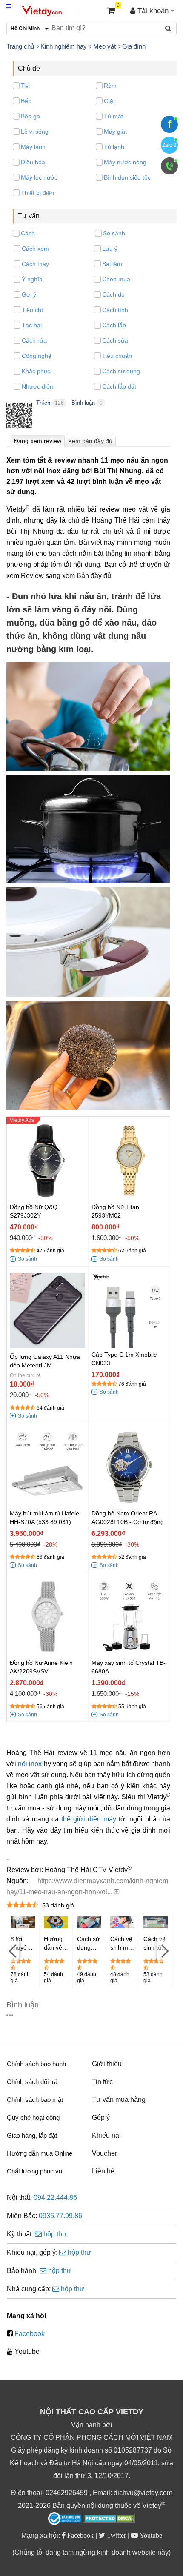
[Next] (164, 1951)
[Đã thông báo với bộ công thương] (65, 2519)
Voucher (104, 2153)
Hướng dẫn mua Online (40, 2153)
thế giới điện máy (89, 1819)
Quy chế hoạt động (33, 2117)
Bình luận (83, 403)
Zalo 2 (169, 145)
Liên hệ (103, 2171)
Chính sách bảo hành (36, 2064)
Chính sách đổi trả (32, 2082)
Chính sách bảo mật (35, 2100)
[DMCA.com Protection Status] (109, 2519)
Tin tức (102, 2082)
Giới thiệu (107, 2064)
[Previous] (13, 1951)
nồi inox (30, 1764)
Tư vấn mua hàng (119, 2100)
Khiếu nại (106, 2135)
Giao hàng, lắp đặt (32, 2135)
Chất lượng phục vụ (34, 2171)
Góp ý (101, 2117)
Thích (43, 403)
